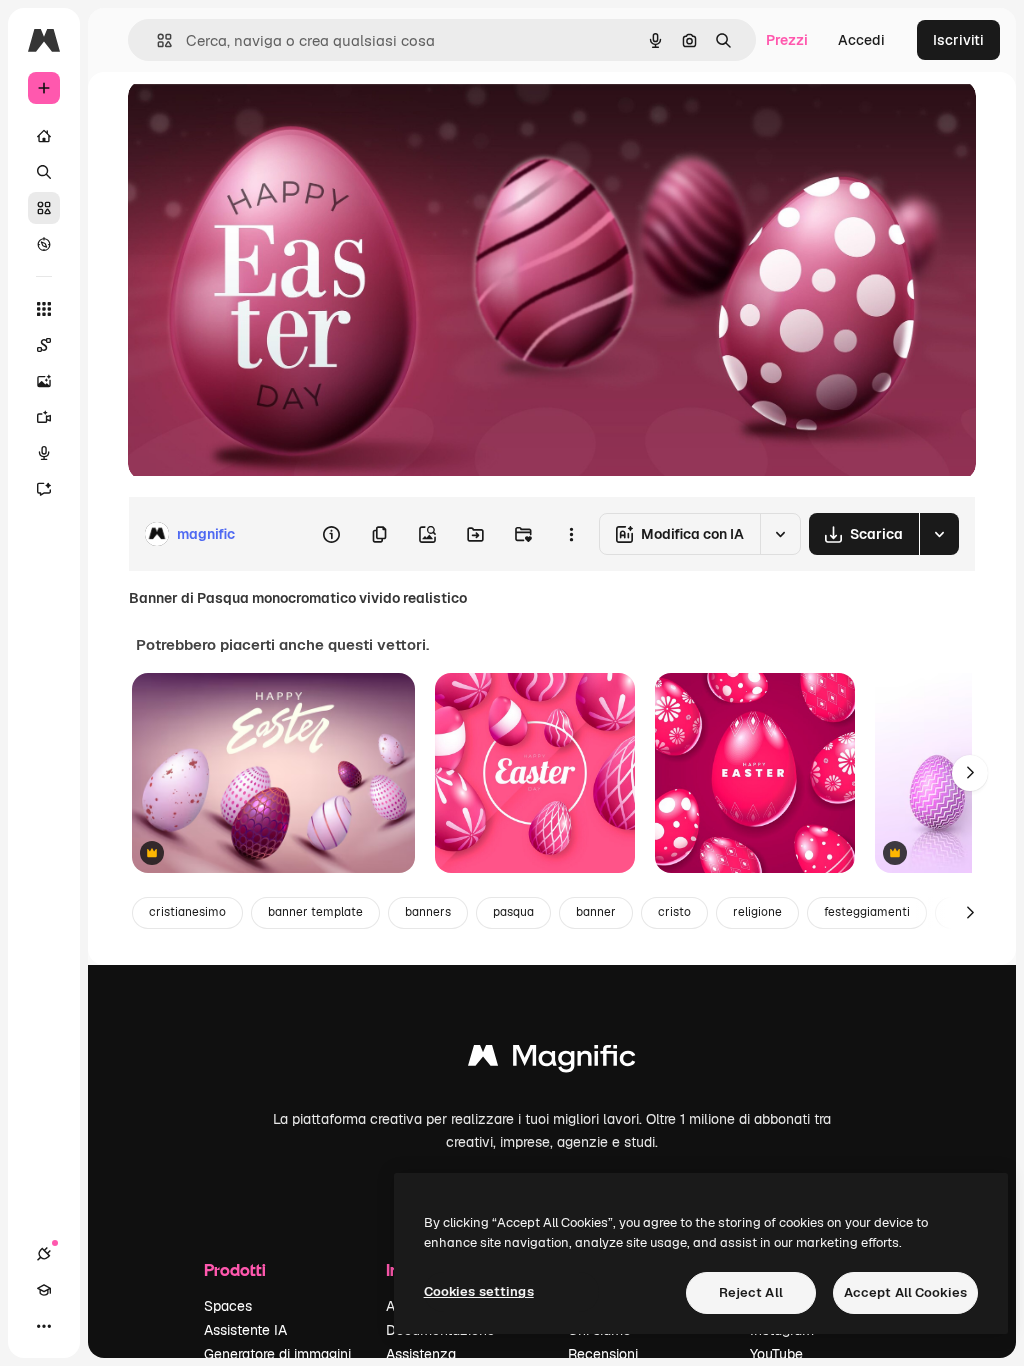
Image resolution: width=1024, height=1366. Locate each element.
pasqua (513, 912)
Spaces (228, 1306)
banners (428, 912)
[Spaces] (44, 345)
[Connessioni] (44, 1254)
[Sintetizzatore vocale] (44, 453)
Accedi (861, 40)
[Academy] (44, 1290)
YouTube (776, 1354)
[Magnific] (552, 1060)
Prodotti (235, 1269)
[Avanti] (970, 773)
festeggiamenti (867, 912)
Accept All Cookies (905, 1292)
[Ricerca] (44, 172)
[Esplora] (44, 244)
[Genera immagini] (44, 381)
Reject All (751, 1292)
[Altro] (44, 1326)
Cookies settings (479, 1291)
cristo (674, 912)
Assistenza (421, 1354)
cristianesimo (187, 912)
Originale (260, 117)
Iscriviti (958, 40)
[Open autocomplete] (156, 40)
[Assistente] (44, 489)
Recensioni (603, 1354)
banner (596, 912)
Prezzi (787, 40)
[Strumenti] (44, 309)
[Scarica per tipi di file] (939, 534)
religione (757, 912)
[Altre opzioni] (571, 534)
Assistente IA (245, 1330)
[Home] (44, 136)
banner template (315, 912)
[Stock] (44, 208)
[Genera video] (44, 417)
